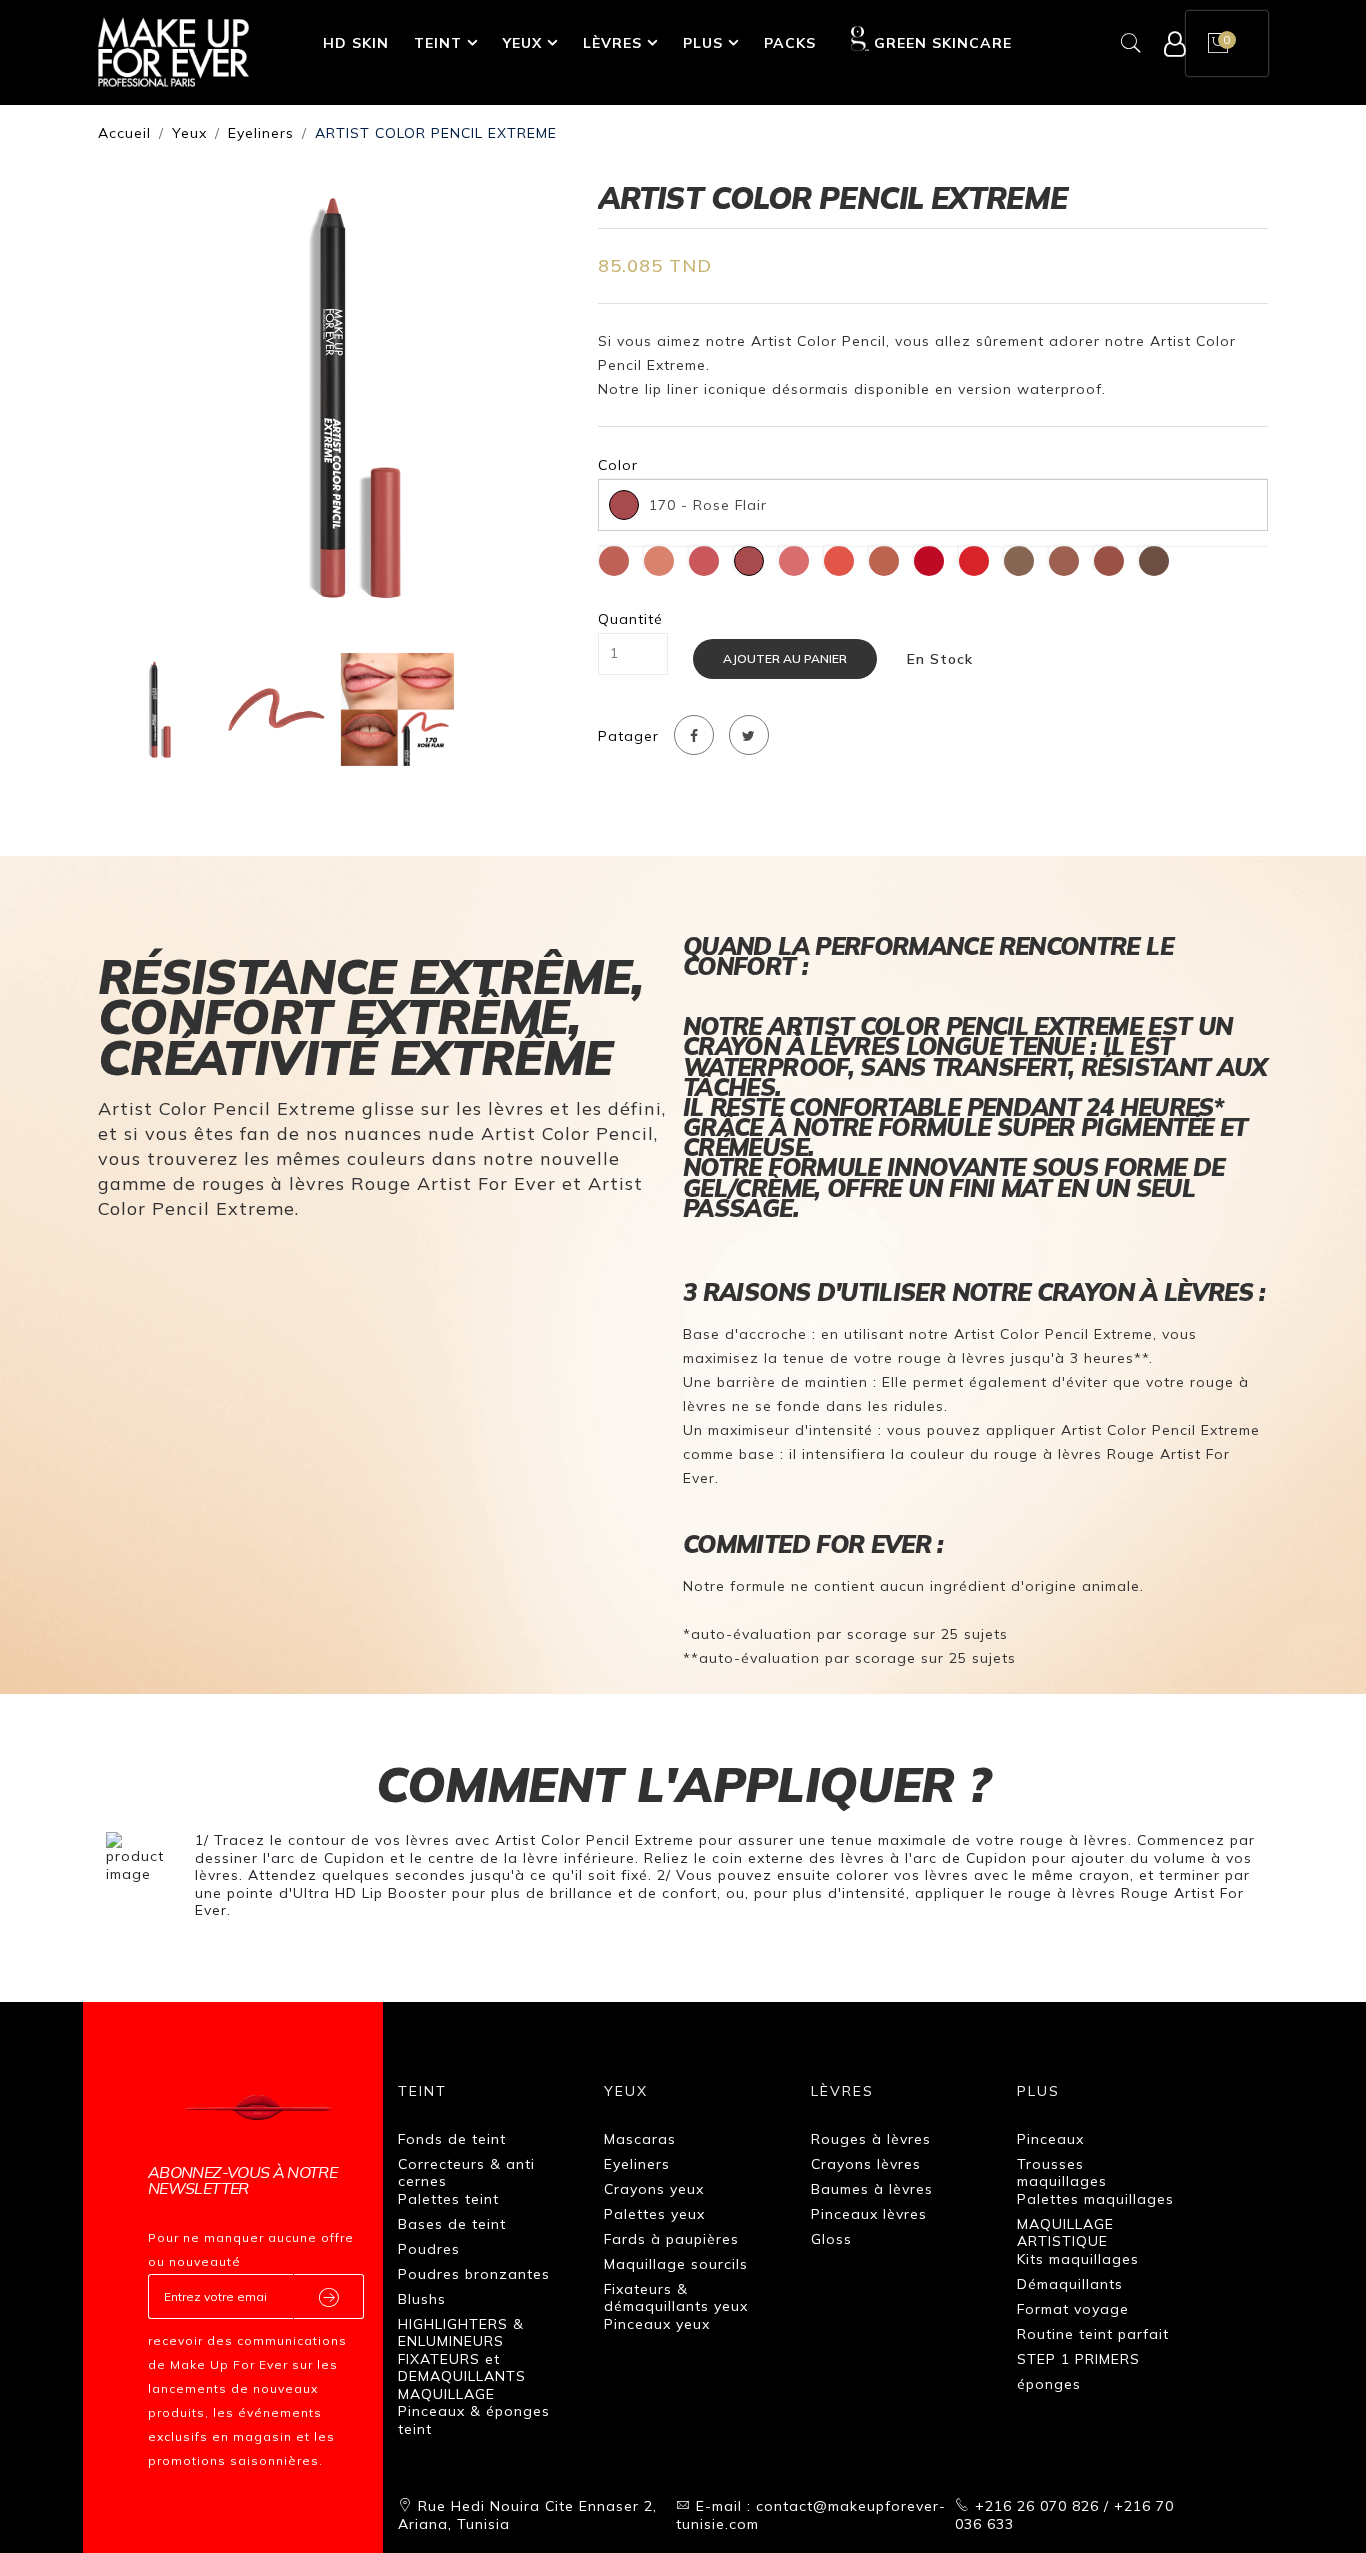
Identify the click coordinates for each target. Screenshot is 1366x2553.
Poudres (429, 2249)
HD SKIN (356, 43)
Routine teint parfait (1093, 2334)
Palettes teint (448, 2199)
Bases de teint (452, 2224)
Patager (628, 736)
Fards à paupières (671, 2239)
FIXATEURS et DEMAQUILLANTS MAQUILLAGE (462, 2376)
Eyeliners (261, 133)
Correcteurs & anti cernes (466, 2173)
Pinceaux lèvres (869, 2214)
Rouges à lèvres (871, 2139)
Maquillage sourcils (676, 2264)
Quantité (630, 619)
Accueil (124, 133)
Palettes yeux (654, 2214)
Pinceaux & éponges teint (474, 2420)
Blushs (422, 2299)
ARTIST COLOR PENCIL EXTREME (436, 133)
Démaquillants (1070, 2284)
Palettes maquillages (1095, 2199)
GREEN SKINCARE (943, 43)
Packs (790, 43)
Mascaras (640, 2139)
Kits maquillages (1078, 2259)
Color (618, 465)
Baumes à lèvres (872, 2189)
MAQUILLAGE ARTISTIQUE (1065, 2233)
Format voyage (1073, 2309)
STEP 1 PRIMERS (1078, 2359)
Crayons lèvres (866, 2164)
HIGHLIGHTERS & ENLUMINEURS (461, 2333)
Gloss (831, 2239)
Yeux (522, 43)
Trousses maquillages (1062, 2173)
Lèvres (612, 43)
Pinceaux (1050, 2139)
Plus (703, 43)
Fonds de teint (452, 2139)
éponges (1049, 2384)
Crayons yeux (654, 2189)
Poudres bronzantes (474, 2274)
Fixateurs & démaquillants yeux (676, 2298)
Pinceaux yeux (657, 2324)
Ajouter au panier (785, 658)
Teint (438, 43)
